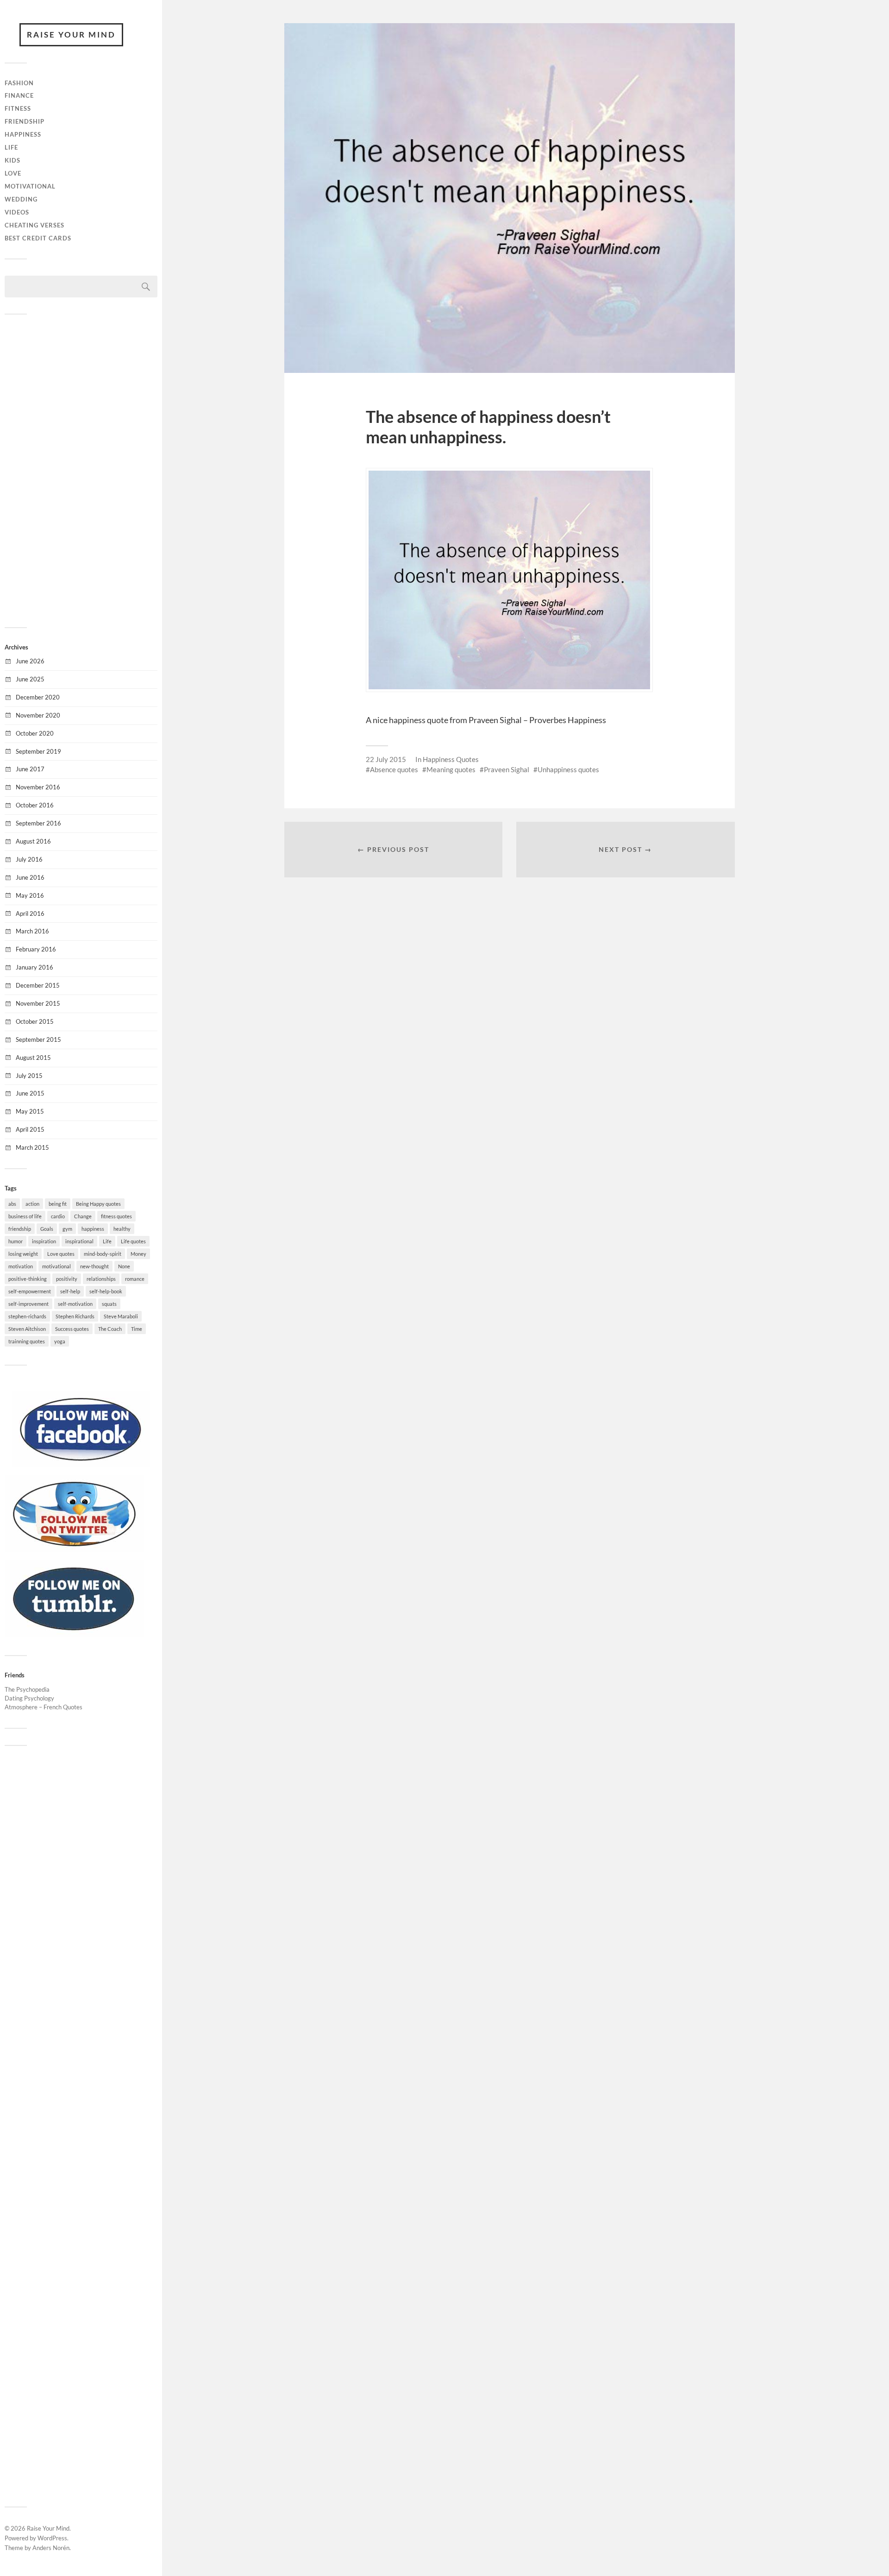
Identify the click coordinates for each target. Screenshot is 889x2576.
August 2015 (33, 1058)
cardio (58, 1216)
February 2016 (36, 949)
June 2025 (30, 679)
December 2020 (38, 697)
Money (138, 1254)
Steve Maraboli (121, 1316)
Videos (17, 212)
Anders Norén (51, 2548)
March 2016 (32, 931)
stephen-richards (27, 1316)
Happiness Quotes (451, 759)
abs (12, 1204)
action (32, 1204)
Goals (47, 1229)
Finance (19, 95)
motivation (21, 1266)
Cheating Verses (34, 225)
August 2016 (33, 841)
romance (135, 1279)
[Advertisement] (81, 470)
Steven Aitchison (27, 1329)
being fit (58, 1204)
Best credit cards (38, 238)
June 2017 (30, 769)
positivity (67, 1279)
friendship (20, 1229)
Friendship (25, 121)
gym (67, 1229)
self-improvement (28, 1304)
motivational (56, 1266)
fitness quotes (116, 1216)
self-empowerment (30, 1291)
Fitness (18, 108)
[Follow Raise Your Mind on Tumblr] (74, 1634)
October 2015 (35, 1021)
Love (13, 173)
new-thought (94, 1266)
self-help (70, 1291)
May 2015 (30, 1111)
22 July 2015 (386, 759)
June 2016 (30, 877)
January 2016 (34, 967)
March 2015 (32, 1147)
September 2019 (38, 751)
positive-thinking (28, 1279)
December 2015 (38, 985)
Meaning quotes (451, 769)
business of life (25, 1216)
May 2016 (30, 895)
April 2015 (30, 1129)
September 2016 (38, 823)
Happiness (23, 134)
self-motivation (75, 1304)
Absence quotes (394, 769)
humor (16, 1241)
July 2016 (29, 859)
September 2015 (38, 1039)
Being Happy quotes (98, 1204)
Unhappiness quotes (568, 769)
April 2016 (30, 913)
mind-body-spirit (103, 1254)
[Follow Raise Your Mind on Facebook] (81, 1465)
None (124, 1266)
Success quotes (72, 1329)
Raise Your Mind (71, 35)
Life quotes (133, 1241)
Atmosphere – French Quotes (44, 1707)
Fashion (19, 83)
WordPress (52, 2538)
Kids (13, 160)
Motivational (30, 186)
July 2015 (29, 1076)
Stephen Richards (75, 1316)
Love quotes (61, 1254)
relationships (101, 1279)
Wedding (21, 199)
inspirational (79, 1241)
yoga (60, 1341)
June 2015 (30, 1093)
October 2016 (35, 805)
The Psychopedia (27, 1689)
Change (83, 1216)
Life (11, 147)
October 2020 (35, 733)
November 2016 (38, 787)
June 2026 (30, 661)
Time (137, 1329)
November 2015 (38, 1003)
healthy (122, 1229)
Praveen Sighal (507, 769)
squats (109, 1304)
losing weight (23, 1254)
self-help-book (106, 1291)
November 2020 (38, 715)
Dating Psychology (29, 1698)
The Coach (110, 1329)
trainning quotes (27, 1341)
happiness (93, 1229)
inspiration (44, 1241)
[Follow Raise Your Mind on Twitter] (74, 1549)
